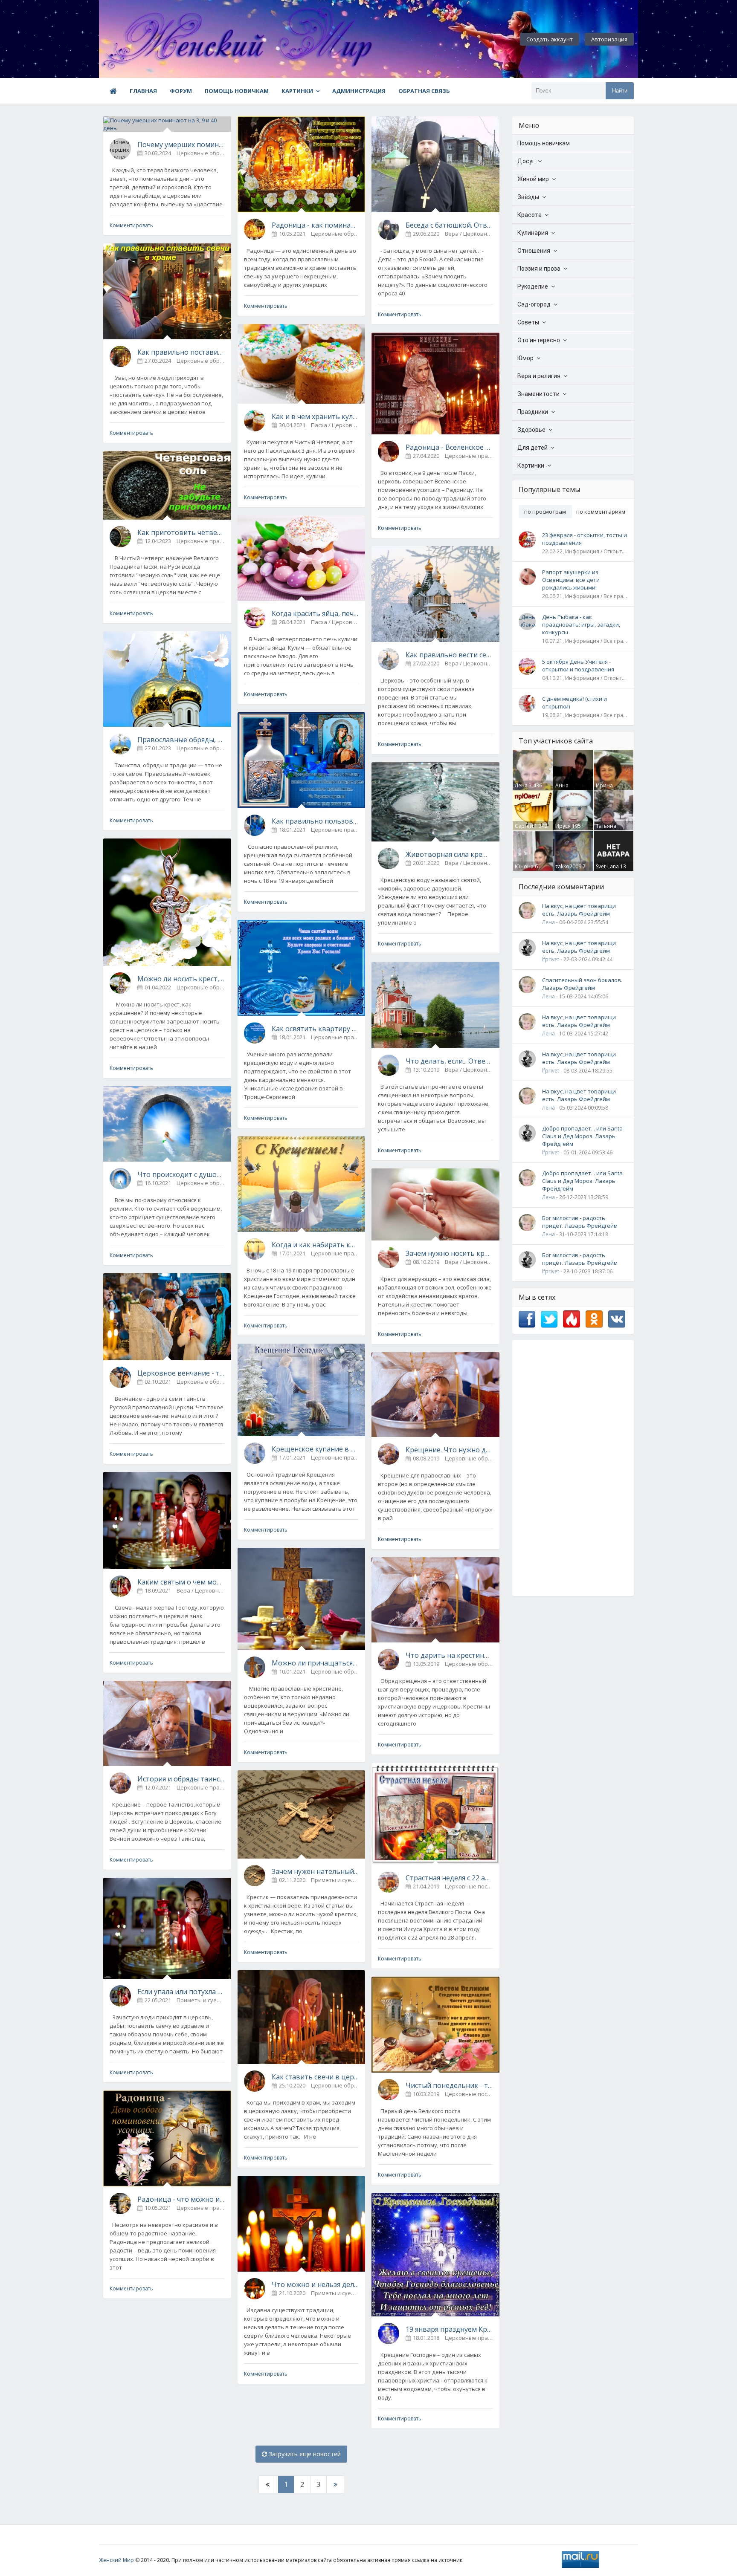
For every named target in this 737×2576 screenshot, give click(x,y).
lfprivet (551, 959)
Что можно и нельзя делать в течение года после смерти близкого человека (315, 2284)
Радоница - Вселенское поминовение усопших (449, 447)
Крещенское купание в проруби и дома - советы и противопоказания (315, 1449)
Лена (521, 785)
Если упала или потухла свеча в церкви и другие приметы (181, 1992)
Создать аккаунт (550, 39)
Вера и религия (539, 376)
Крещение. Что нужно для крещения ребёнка (449, 1450)
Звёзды (528, 197)
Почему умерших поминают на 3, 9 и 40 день (181, 145)
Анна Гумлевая (567, 789)
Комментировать (131, 225)
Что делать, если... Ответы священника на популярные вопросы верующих (449, 1061)
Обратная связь (424, 91)
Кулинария (533, 233)
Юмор (525, 358)
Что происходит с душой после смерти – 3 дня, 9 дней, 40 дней (181, 1174)
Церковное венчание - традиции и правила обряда (181, 1373)
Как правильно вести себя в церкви (449, 655)
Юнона (524, 866)
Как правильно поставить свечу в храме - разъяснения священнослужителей (181, 352)
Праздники (533, 412)
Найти (620, 91)
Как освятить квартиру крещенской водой (315, 1029)
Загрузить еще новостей (304, 2454)
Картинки (297, 91)
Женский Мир (116, 2560)
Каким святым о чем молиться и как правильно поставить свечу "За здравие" (181, 1582)
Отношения (534, 251)
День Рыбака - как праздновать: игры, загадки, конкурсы (581, 624)
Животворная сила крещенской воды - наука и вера (449, 854)
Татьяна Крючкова (608, 830)
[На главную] (146, 39)
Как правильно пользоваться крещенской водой (315, 821)
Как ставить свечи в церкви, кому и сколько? (315, 2077)
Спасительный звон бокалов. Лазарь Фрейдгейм (582, 984)
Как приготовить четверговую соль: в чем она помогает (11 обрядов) (181, 532)
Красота (530, 215)
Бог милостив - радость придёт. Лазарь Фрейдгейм (580, 1222)
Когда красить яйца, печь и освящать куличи (315, 613)
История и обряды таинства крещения (181, 1779)
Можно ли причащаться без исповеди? (315, 1663)
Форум (181, 91)
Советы (528, 322)
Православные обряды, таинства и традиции (181, 740)
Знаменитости (538, 394)
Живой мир (533, 179)
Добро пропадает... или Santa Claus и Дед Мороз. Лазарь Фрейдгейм (582, 1136)
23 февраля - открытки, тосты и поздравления (585, 539)
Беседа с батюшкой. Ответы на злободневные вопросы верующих (449, 225)
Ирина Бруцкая (606, 789)
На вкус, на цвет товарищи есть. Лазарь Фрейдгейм (579, 910)
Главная (143, 91)
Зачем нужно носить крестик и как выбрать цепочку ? (449, 1253)
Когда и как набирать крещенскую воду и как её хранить (315, 1245)
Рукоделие (533, 286)
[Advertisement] (573, 1468)
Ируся (563, 826)
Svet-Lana (607, 866)
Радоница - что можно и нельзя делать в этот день (181, 2199)
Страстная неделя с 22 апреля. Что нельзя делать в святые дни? (449, 1878)
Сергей (524, 826)
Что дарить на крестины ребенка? (449, 1655)
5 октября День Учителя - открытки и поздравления (578, 665)
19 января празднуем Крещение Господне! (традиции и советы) (449, 2329)
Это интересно (539, 340)
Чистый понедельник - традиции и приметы (449, 2085)
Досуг (526, 161)
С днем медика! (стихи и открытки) (575, 703)
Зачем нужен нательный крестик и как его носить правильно (315, 1871)
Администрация (359, 91)
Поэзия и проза (539, 269)
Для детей (532, 448)
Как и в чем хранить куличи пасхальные (315, 416)
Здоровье (531, 430)
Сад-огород (534, 304)
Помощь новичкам (237, 91)
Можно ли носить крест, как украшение (181, 979)
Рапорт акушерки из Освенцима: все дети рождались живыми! (571, 580)
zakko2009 (568, 866)
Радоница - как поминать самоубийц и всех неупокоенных (315, 225)
